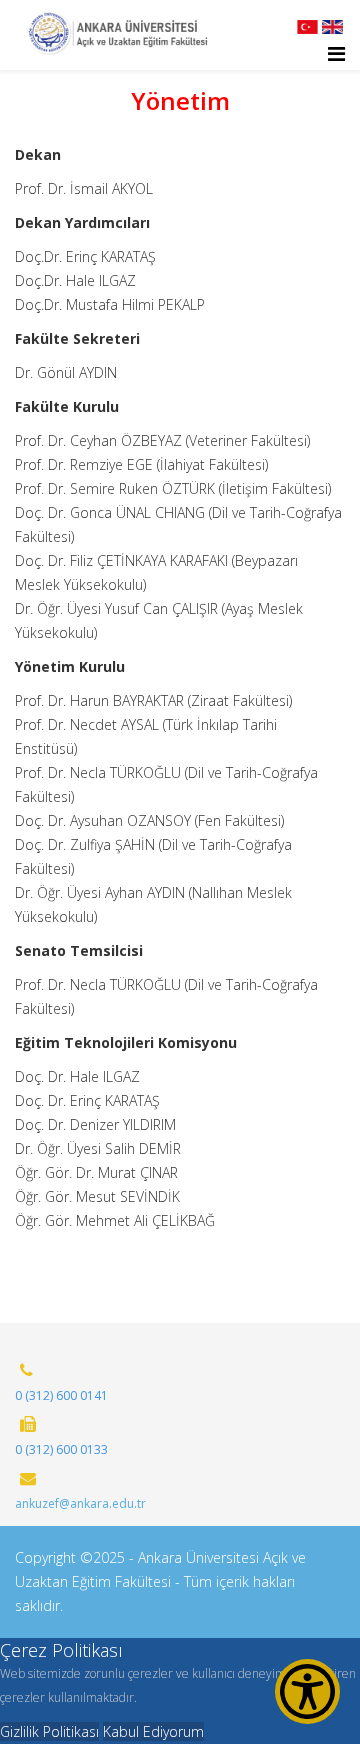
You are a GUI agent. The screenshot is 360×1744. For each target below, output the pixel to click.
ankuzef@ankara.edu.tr (80, 1503)
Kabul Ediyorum (153, 1731)
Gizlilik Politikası (49, 1731)
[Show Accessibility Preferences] (307, 1691)
